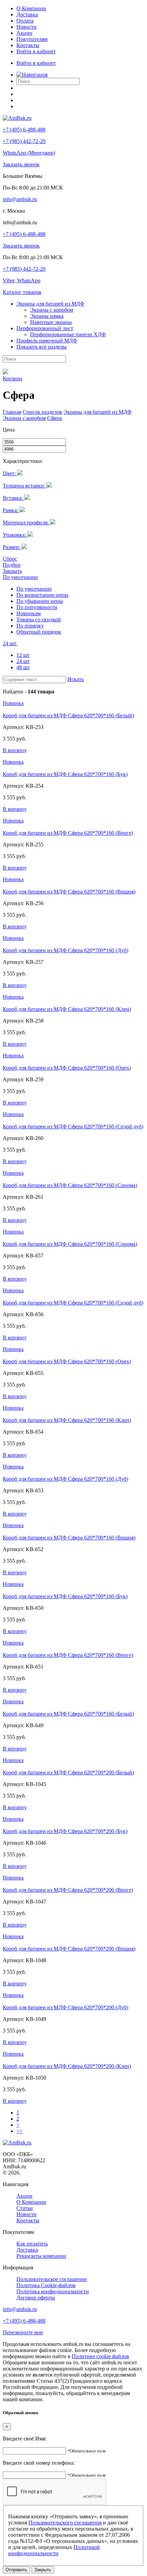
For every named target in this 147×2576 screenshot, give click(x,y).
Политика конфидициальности (53, 2291)
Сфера (55, 418)
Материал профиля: (26, 523)
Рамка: (11, 510)
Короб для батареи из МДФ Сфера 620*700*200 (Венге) (68, 1890)
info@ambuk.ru (20, 199)
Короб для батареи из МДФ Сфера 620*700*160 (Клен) (67, 1009)
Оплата (25, 21)
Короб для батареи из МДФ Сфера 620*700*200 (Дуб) (65, 2007)
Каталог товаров (22, 292)
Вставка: (14, 498)
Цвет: (10, 473)
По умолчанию (20, 577)
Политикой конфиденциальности (54, 2550)
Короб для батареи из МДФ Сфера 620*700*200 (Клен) (67, 2066)
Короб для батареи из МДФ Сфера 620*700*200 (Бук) (65, 1831)
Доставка (27, 15)
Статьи (25, 2208)
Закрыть (12, 571)
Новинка (13, 703)
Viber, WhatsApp (22, 280)
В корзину (15, 750)
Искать (76, 679)
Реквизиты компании (41, 2256)
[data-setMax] (34, 449)
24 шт (23, 661)
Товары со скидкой (39, 620)
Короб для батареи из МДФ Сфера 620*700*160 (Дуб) (65, 950)
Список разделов (42, 412)
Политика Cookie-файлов (46, 2285)
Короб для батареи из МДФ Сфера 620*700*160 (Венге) (68, 833)
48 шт (23, 667)
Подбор (12, 565)
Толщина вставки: (25, 486)
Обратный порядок (39, 632)
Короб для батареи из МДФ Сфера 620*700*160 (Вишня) (69, 892)
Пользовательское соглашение (52, 2279)
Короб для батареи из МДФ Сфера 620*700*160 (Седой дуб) (73, 1127)
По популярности (37, 607)
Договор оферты (36, 2298)
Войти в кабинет (36, 51)
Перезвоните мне (23, 2332)
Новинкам (29, 613)
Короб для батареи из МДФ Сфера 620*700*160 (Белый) (68, 715)
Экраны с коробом (24, 418)
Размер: (12, 547)
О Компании (31, 8)
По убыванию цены (40, 601)
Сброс (10, 559)
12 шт (23, 655)
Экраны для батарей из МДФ (98, 412)
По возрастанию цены (42, 595)
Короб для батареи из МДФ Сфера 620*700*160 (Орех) (67, 1068)
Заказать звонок (21, 164)
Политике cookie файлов (101, 2356)
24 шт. (10, 643)
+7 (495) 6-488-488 (24, 130)
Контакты (28, 45)
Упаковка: (15, 535)
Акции (24, 33)
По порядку (30, 626)
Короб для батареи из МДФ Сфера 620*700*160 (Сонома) (70, 1185)
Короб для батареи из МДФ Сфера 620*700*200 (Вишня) (69, 1949)
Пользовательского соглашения (65, 2523)
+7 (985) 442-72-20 (24, 141)
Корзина (12, 378)
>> (19, 2131)
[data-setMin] (34, 442)
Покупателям (32, 39)
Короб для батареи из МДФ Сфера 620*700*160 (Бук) (65, 774)
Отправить (16, 2570)
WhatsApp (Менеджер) (29, 153)
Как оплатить (32, 2244)
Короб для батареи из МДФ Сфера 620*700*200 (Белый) (68, 1772)
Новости (26, 27)
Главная (12, 412)
